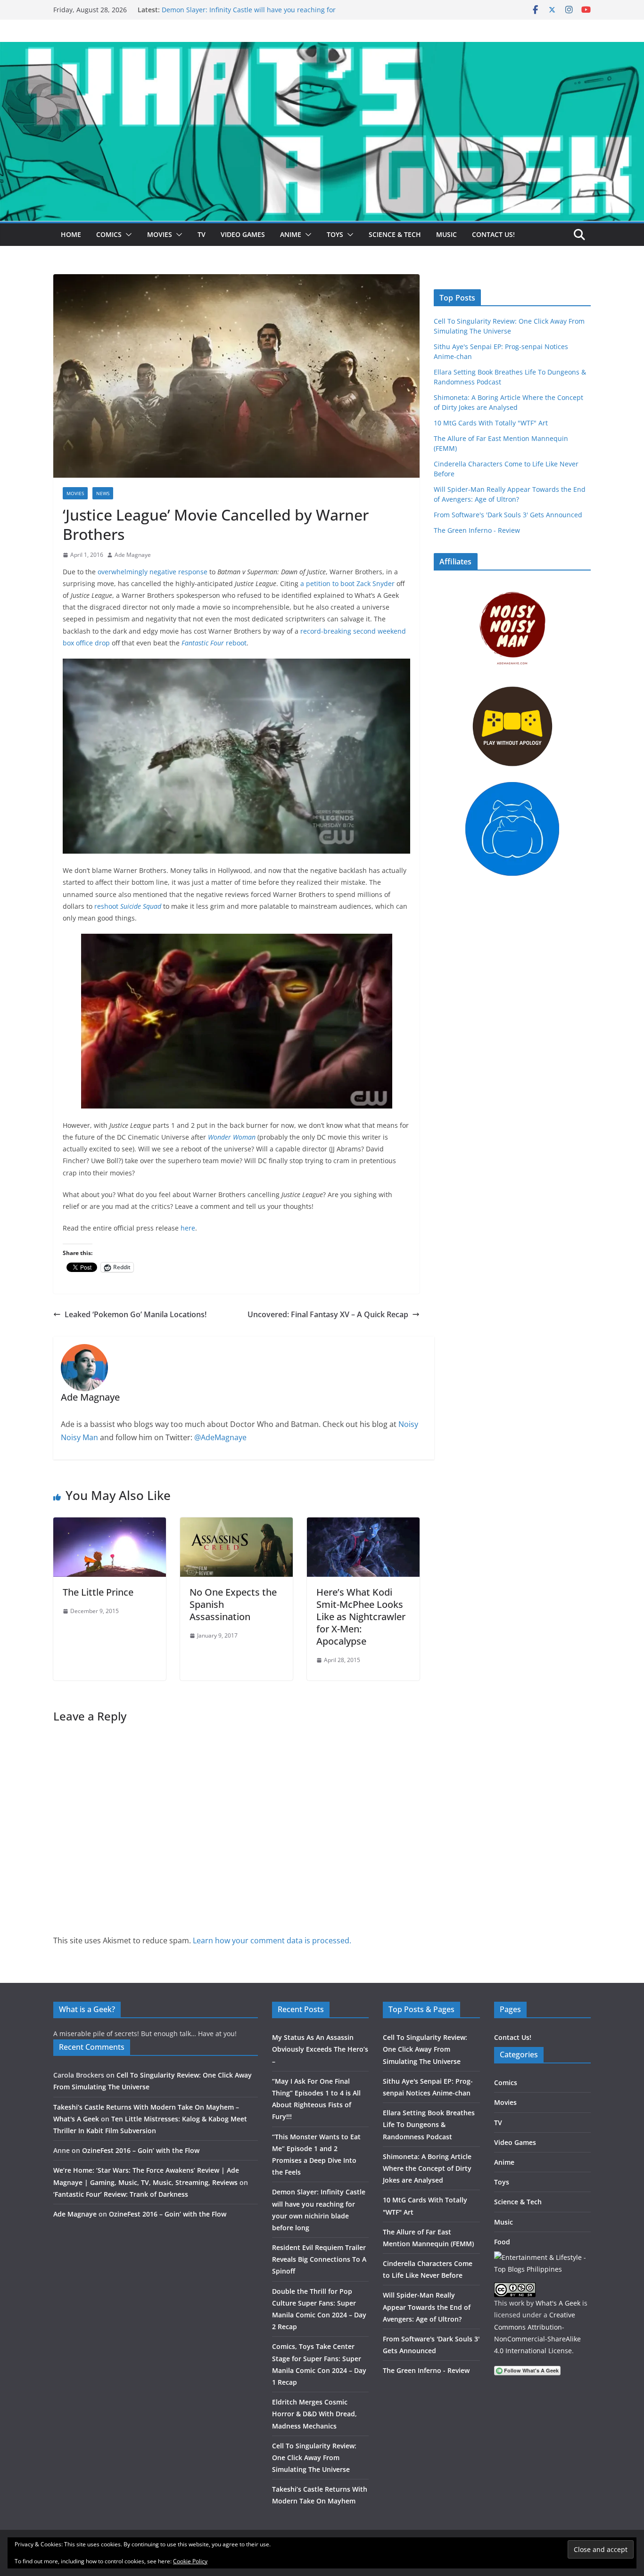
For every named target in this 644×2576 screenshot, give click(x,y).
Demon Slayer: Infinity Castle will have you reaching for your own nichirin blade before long (249, 14)
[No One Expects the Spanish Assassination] (236, 1524)
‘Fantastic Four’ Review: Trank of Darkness (121, 2194)
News (103, 493)
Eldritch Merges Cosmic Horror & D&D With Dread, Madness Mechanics (314, 2414)
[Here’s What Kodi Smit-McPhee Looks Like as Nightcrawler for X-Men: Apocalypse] (363, 1524)
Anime (291, 234)
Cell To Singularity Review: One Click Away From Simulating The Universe (314, 2458)
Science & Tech (395, 234)
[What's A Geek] (322, 49)
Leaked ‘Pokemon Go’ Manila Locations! (136, 1314)
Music (446, 234)
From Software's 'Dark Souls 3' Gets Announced (508, 515)
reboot (214, 643)
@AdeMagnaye (220, 1437)
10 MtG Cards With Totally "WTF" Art (491, 423)
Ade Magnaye (133, 555)
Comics (109, 234)
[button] (127, 235)
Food (502, 2242)
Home (71, 234)
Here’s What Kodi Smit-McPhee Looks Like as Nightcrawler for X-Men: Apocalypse (361, 1617)
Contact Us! (493, 234)
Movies (160, 234)
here (188, 1228)
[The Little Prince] (110, 1524)
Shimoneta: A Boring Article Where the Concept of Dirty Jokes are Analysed (427, 2168)
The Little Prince (98, 1592)
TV (202, 234)
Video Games (243, 234)
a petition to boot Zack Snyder (347, 583)
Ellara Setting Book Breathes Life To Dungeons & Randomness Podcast (429, 2124)
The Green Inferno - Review (477, 530)
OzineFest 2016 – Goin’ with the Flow (141, 2150)
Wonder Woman (232, 1137)
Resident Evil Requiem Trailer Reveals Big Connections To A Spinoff (319, 2259)
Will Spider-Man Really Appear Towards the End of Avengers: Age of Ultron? (427, 2307)
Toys (335, 234)
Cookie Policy (190, 2561)
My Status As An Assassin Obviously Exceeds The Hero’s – (320, 2049)
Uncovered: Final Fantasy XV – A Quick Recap (328, 1314)
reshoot (128, 906)
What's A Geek (558, 2303)
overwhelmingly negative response (153, 572)
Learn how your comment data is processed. (272, 1940)
